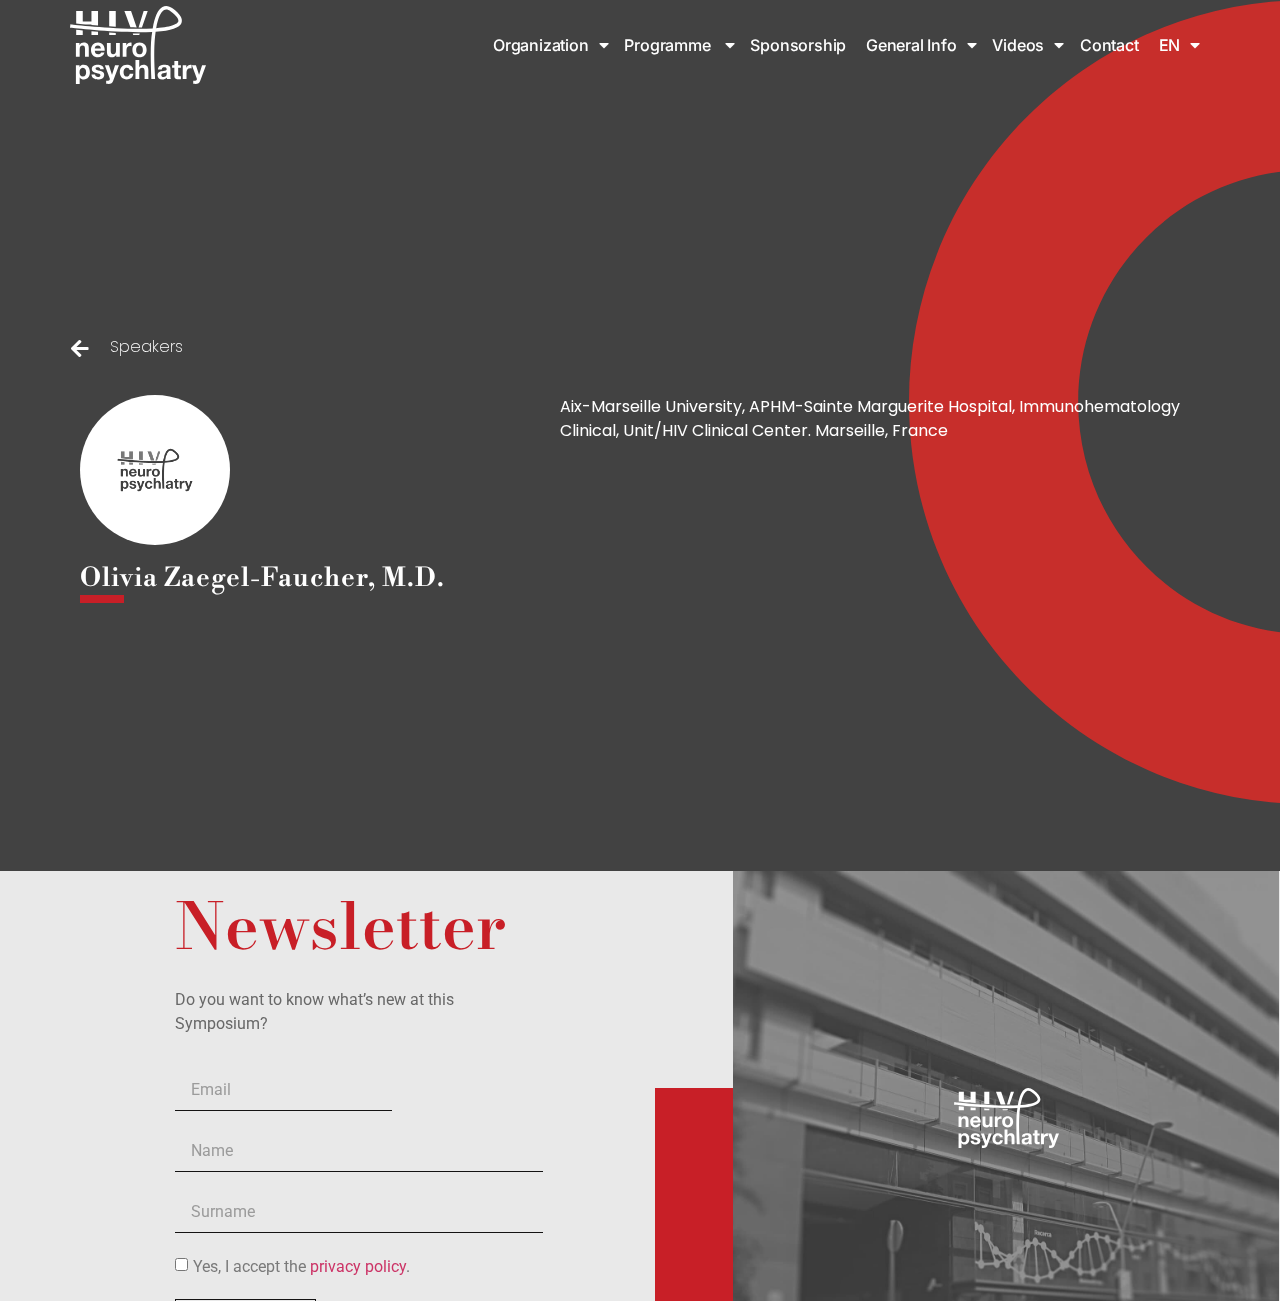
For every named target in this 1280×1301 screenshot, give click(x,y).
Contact (1109, 45)
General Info (911, 45)
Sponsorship (800, 45)
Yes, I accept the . (301, 1266)
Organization (541, 45)
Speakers (146, 346)
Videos (1018, 45)
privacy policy (358, 1266)
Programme (669, 45)
